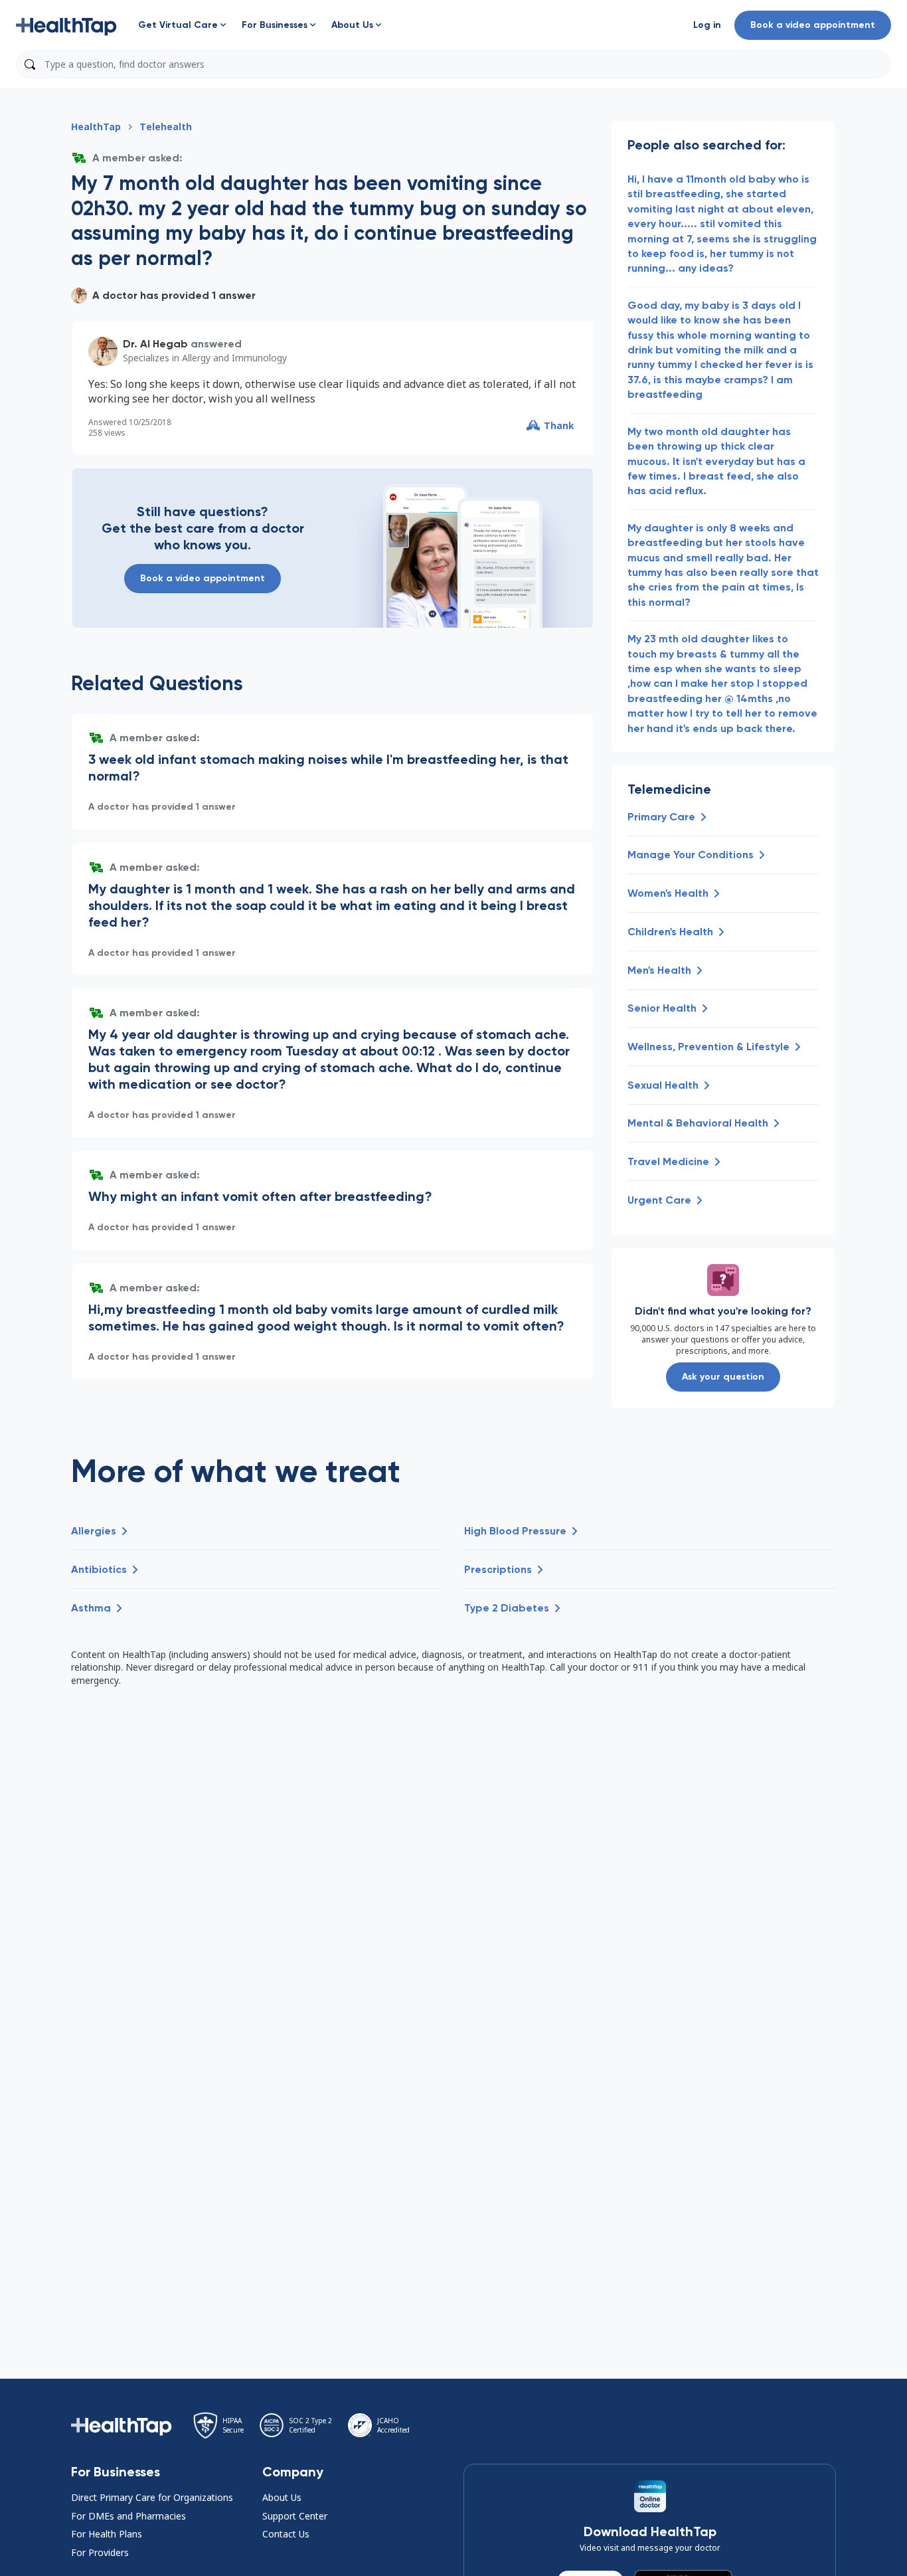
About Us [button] (282, 2497)
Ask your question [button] (723, 1377)
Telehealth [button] (166, 127)
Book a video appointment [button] (813, 25)
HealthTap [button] (96, 127)
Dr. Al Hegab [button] (155, 344)
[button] (66, 25)
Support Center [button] (295, 2516)
